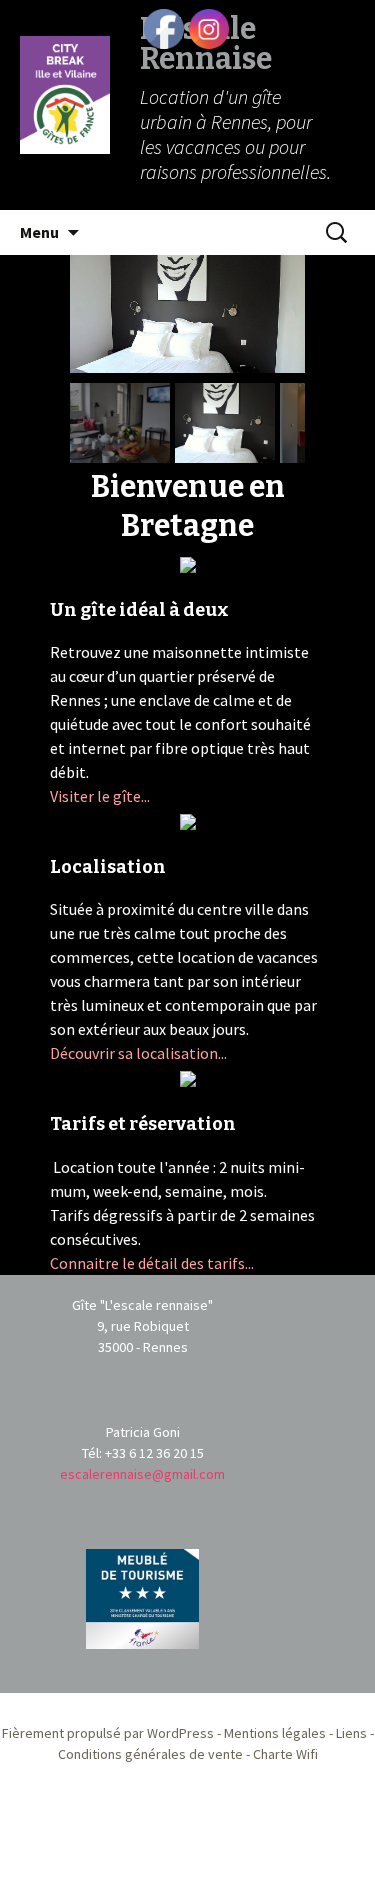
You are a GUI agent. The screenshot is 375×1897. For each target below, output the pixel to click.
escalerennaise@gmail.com (142, 1474)
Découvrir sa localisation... (138, 1053)
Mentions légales (275, 1733)
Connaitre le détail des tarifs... (152, 1263)
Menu (39, 232)
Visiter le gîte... (100, 796)
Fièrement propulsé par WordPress (108, 1733)
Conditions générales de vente (150, 1754)
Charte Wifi (285, 1754)
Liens (351, 1733)
